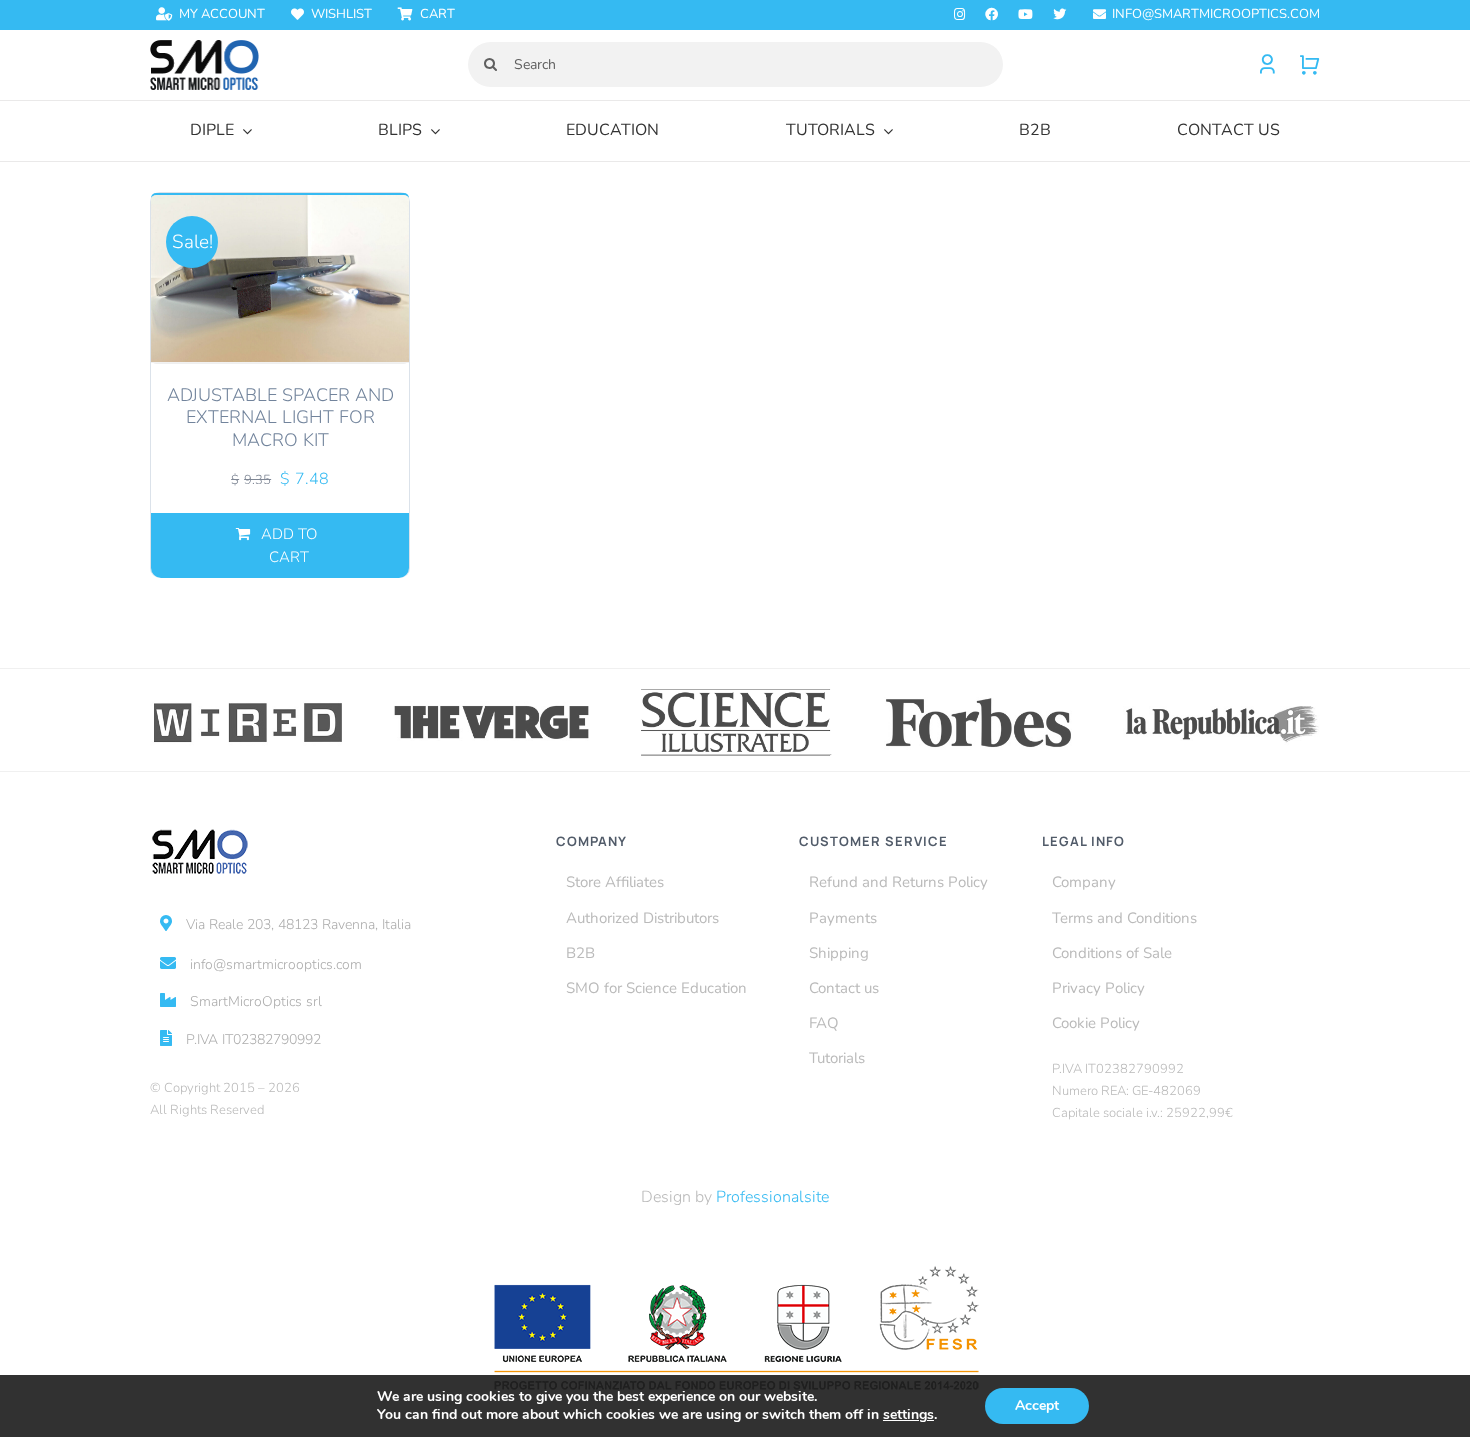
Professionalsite (772, 1197)
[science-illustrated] (735, 692)
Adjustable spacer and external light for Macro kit (280, 417)
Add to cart (289, 545)
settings (908, 1415)
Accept (1037, 1405)
